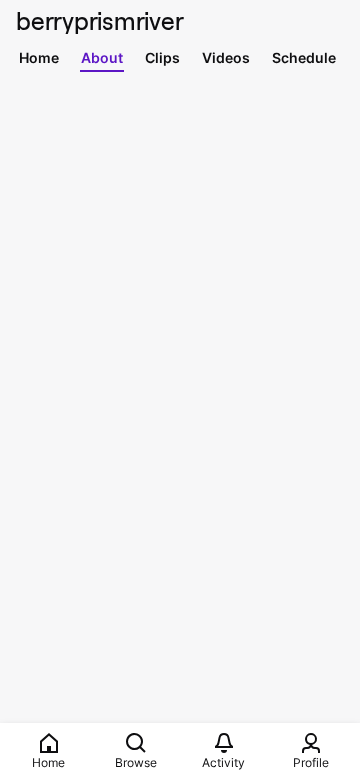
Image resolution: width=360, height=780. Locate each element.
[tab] (39, 57)
